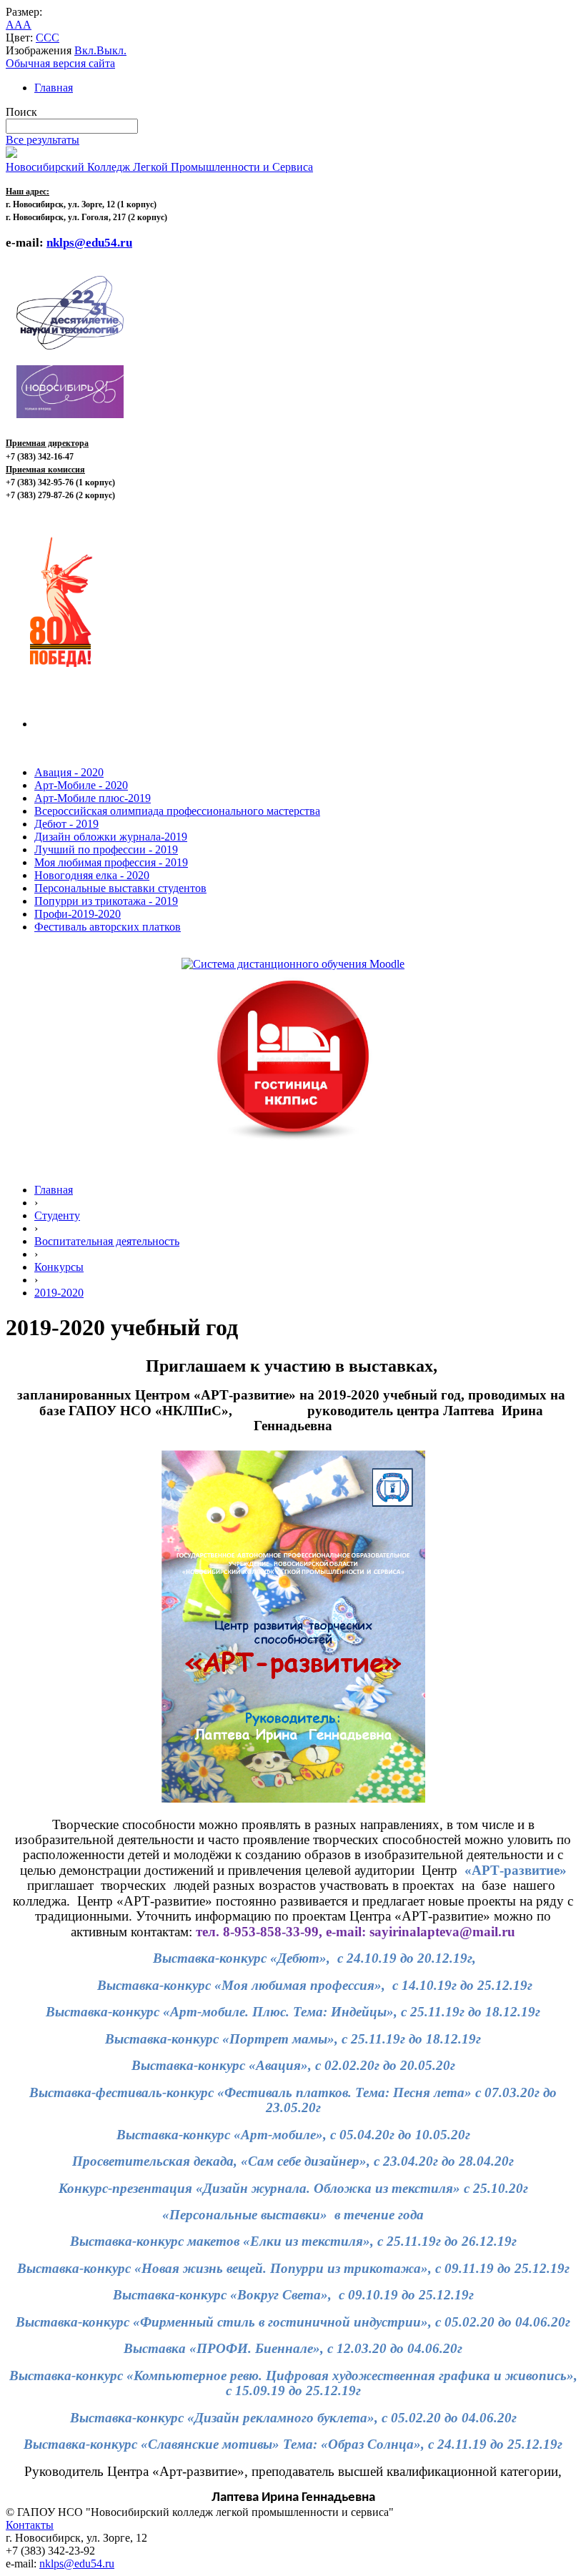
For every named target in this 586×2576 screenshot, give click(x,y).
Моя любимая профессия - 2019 (111, 862)
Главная (54, 88)
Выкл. (111, 50)
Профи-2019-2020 (78, 914)
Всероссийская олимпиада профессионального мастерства (177, 811)
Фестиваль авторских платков (108, 927)
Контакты (30, 2525)
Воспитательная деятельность (107, 1241)
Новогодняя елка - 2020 (92, 875)
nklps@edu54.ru (77, 2563)
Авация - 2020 (69, 772)
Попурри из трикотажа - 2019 (106, 901)
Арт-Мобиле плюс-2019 (93, 798)
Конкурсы (59, 1267)
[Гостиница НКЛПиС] (293, 1141)
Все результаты (43, 140)
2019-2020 (59, 1293)
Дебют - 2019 (66, 824)
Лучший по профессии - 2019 (106, 849)
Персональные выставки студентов (120, 888)
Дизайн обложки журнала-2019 (111, 837)
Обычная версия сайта (60, 63)
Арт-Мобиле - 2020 (81, 785)
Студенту (57, 1215)
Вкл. (85, 50)
